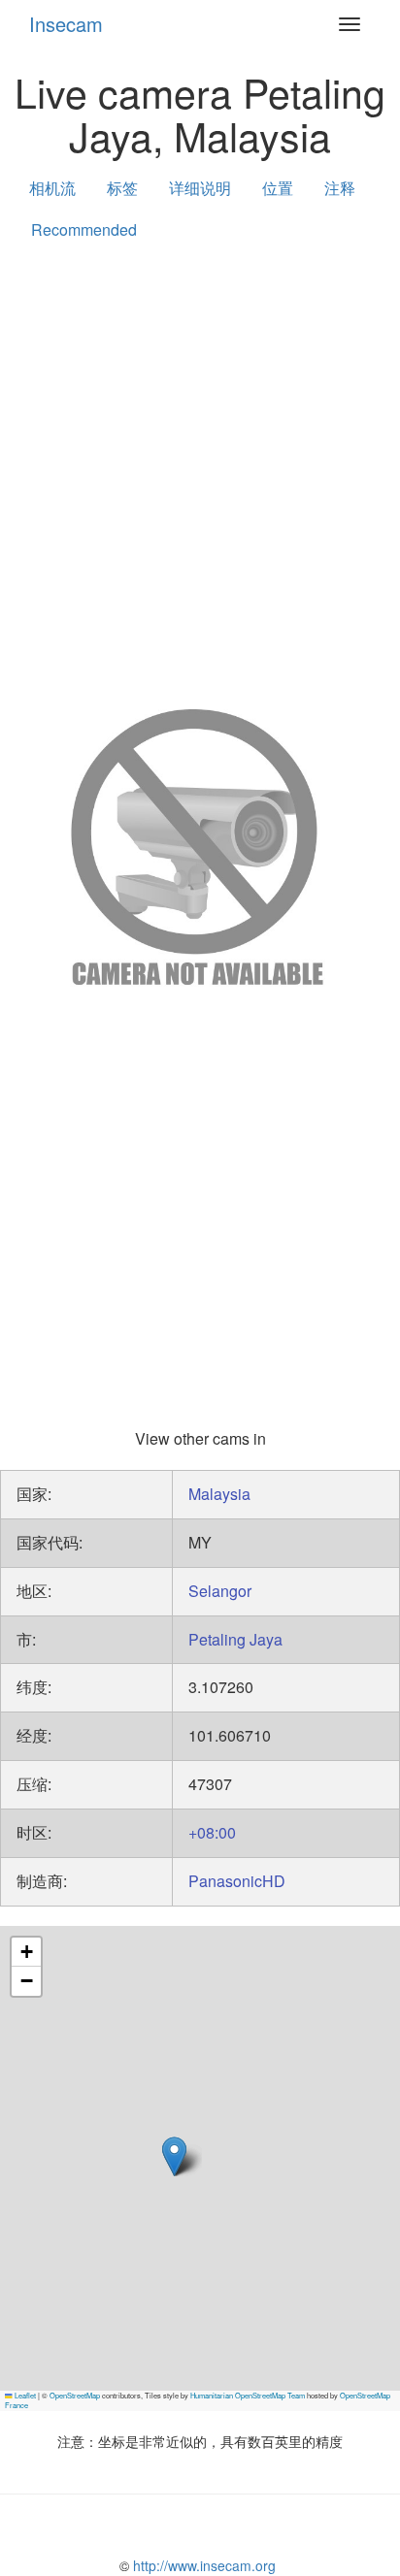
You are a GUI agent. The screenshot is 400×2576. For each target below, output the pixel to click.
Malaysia (219, 1494)
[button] (174, 2156)
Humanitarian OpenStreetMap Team (248, 2395)
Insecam (66, 24)
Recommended (84, 229)
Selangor (220, 1591)
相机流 (52, 188)
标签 (122, 188)
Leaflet (24, 2395)
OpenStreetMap (75, 2395)
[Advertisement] (200, 471)
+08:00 (212, 1832)
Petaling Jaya (235, 1639)
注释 (340, 188)
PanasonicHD (237, 1881)
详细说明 (200, 188)
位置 (278, 188)
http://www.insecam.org (202, 2565)
